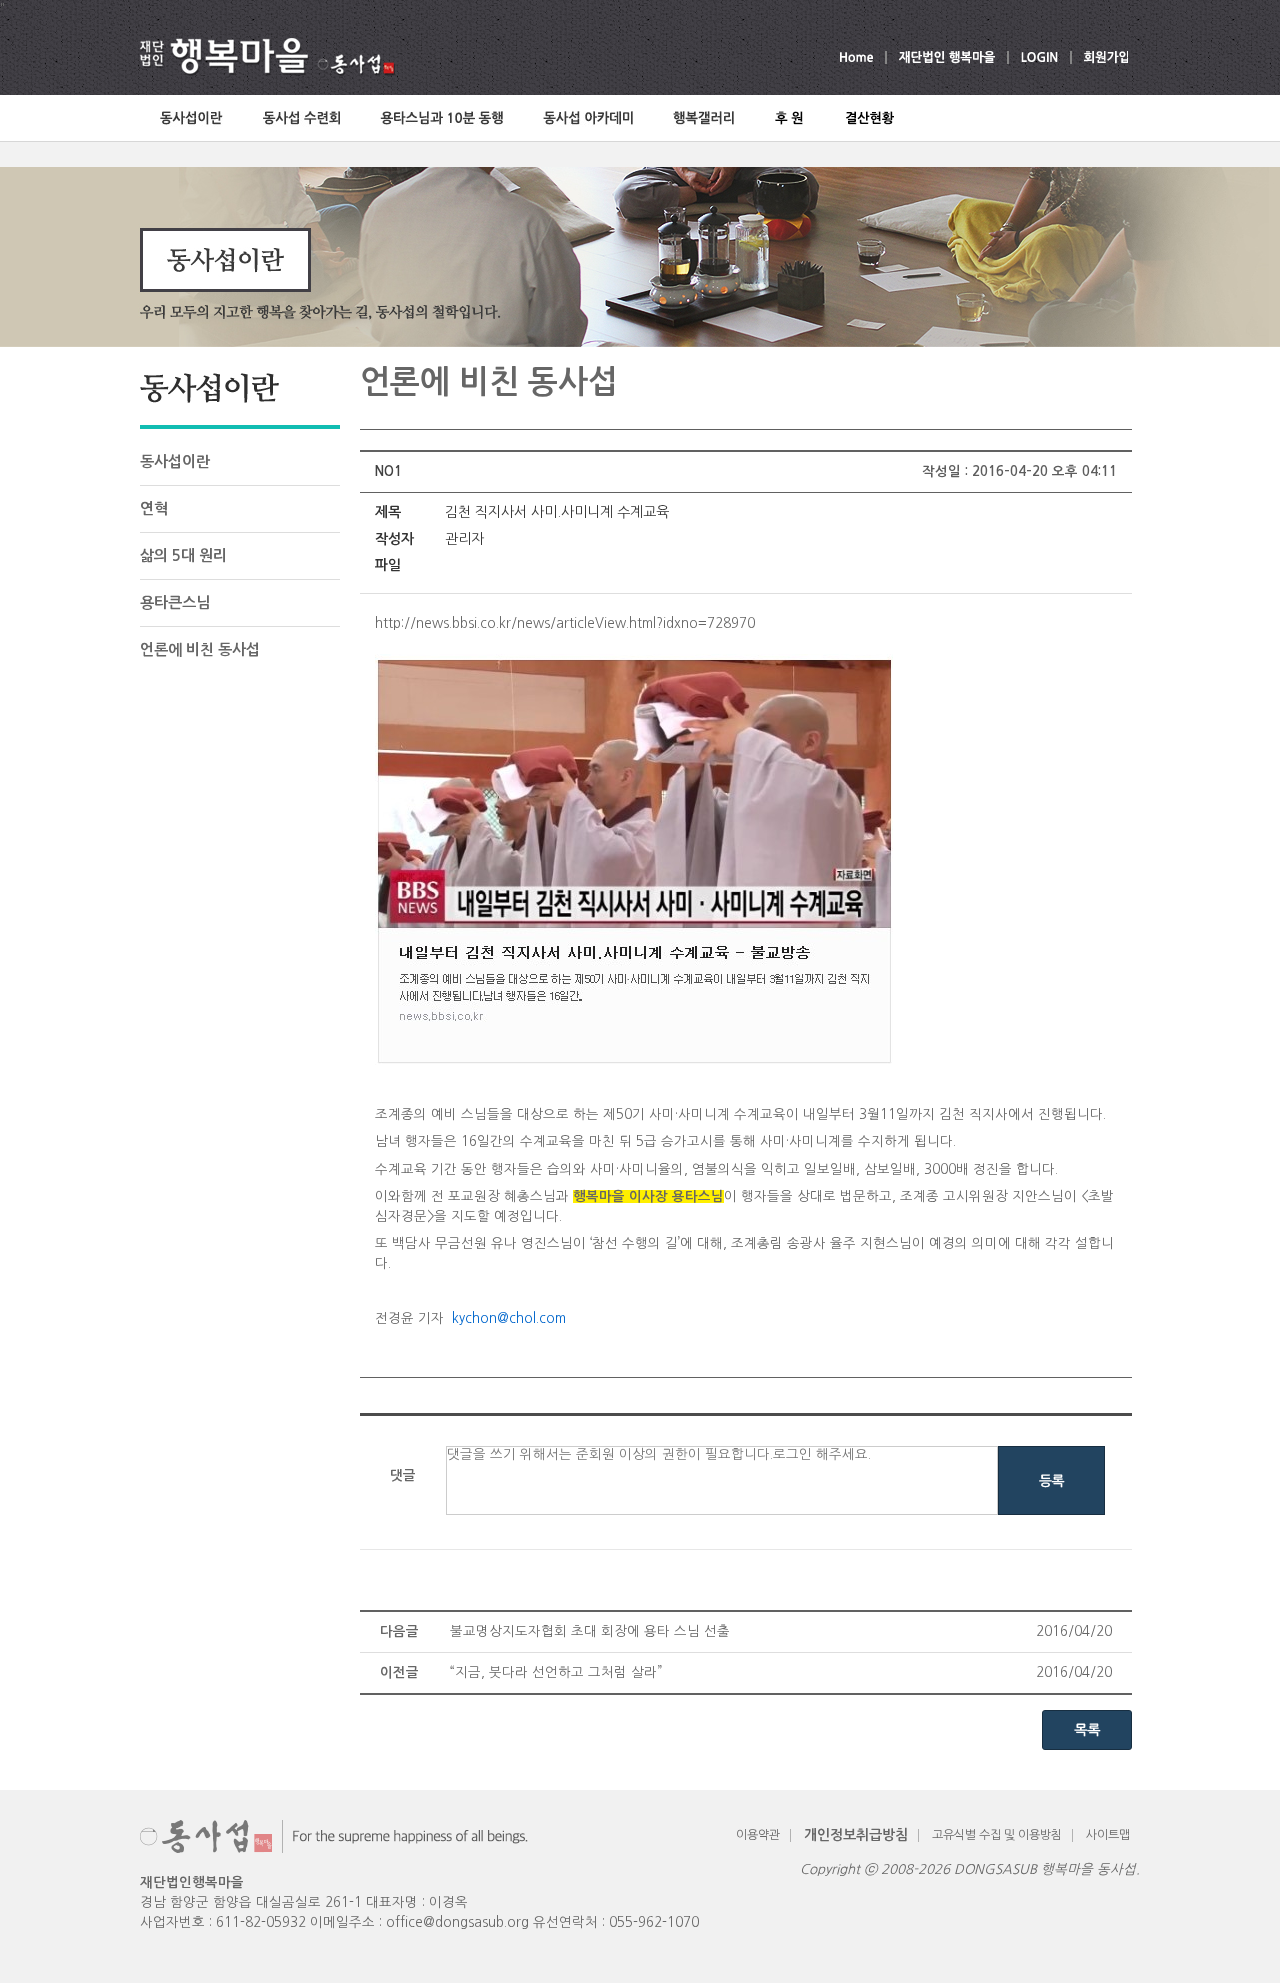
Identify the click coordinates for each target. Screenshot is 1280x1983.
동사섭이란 (175, 461)
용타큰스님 (175, 602)
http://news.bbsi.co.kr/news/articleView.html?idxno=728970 (565, 623)
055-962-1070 (654, 1922)
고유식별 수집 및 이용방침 (997, 1835)
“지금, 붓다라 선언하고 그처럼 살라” (556, 1672)
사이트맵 (1108, 1835)
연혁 (154, 508)
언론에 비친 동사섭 (200, 649)
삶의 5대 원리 (183, 555)
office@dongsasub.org (457, 1922)
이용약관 (758, 1835)
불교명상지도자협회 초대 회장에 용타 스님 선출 (590, 1631)
